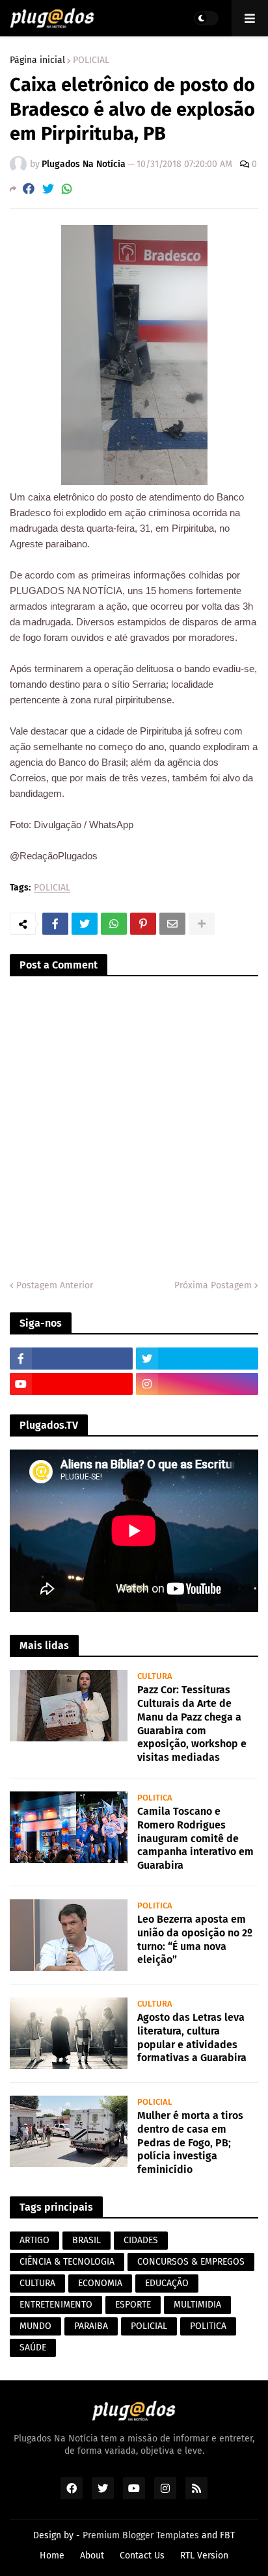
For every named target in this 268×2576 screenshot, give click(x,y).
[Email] (172, 924)
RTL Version (204, 2556)
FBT (227, 2535)
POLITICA (208, 2326)
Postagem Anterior (55, 1285)
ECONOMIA (100, 2283)
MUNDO (35, 2326)
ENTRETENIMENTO (56, 2305)
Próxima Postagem (213, 1285)
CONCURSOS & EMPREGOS (191, 2262)
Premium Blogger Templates (141, 2535)
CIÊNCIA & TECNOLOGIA (67, 2262)
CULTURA (37, 2283)
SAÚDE (33, 2348)
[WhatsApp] (67, 189)
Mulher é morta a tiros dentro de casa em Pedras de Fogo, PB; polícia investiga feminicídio (190, 2142)
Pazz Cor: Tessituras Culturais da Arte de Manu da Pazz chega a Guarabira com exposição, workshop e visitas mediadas (192, 1724)
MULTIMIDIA (197, 2305)
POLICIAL (91, 60)
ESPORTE (133, 2305)
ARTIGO (34, 2240)
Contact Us (142, 2556)
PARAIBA (91, 2326)
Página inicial (37, 60)
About (92, 2556)
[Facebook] (29, 189)
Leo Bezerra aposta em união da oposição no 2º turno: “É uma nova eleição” (195, 1939)
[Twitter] (48, 189)
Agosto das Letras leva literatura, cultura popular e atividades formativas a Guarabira (192, 2037)
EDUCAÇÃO (167, 2283)
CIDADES (141, 2240)
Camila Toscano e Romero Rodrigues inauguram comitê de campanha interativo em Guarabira (195, 1838)
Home (52, 2556)
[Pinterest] (143, 924)
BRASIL (87, 2240)
